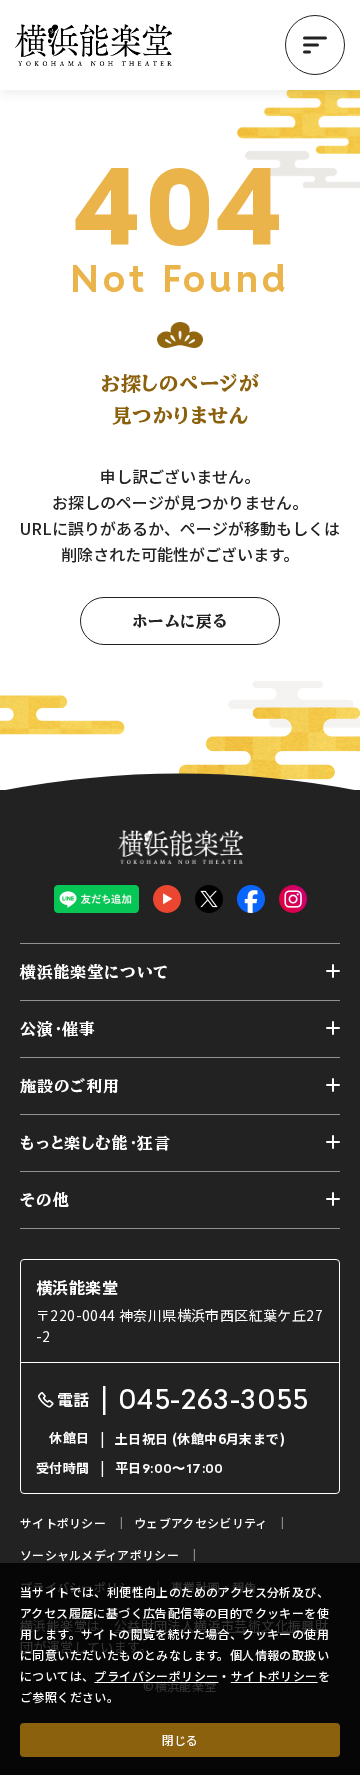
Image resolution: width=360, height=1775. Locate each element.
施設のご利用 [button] (70, 1086)
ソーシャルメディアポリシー (99, 1554)
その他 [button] (44, 1200)
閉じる (180, 1739)
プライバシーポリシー (156, 1675)
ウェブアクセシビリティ (200, 1522)
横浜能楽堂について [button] (94, 972)
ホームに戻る (180, 621)
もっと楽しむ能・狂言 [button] (95, 1143)
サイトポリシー (274, 1675)
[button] (315, 45)
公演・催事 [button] (58, 1029)
